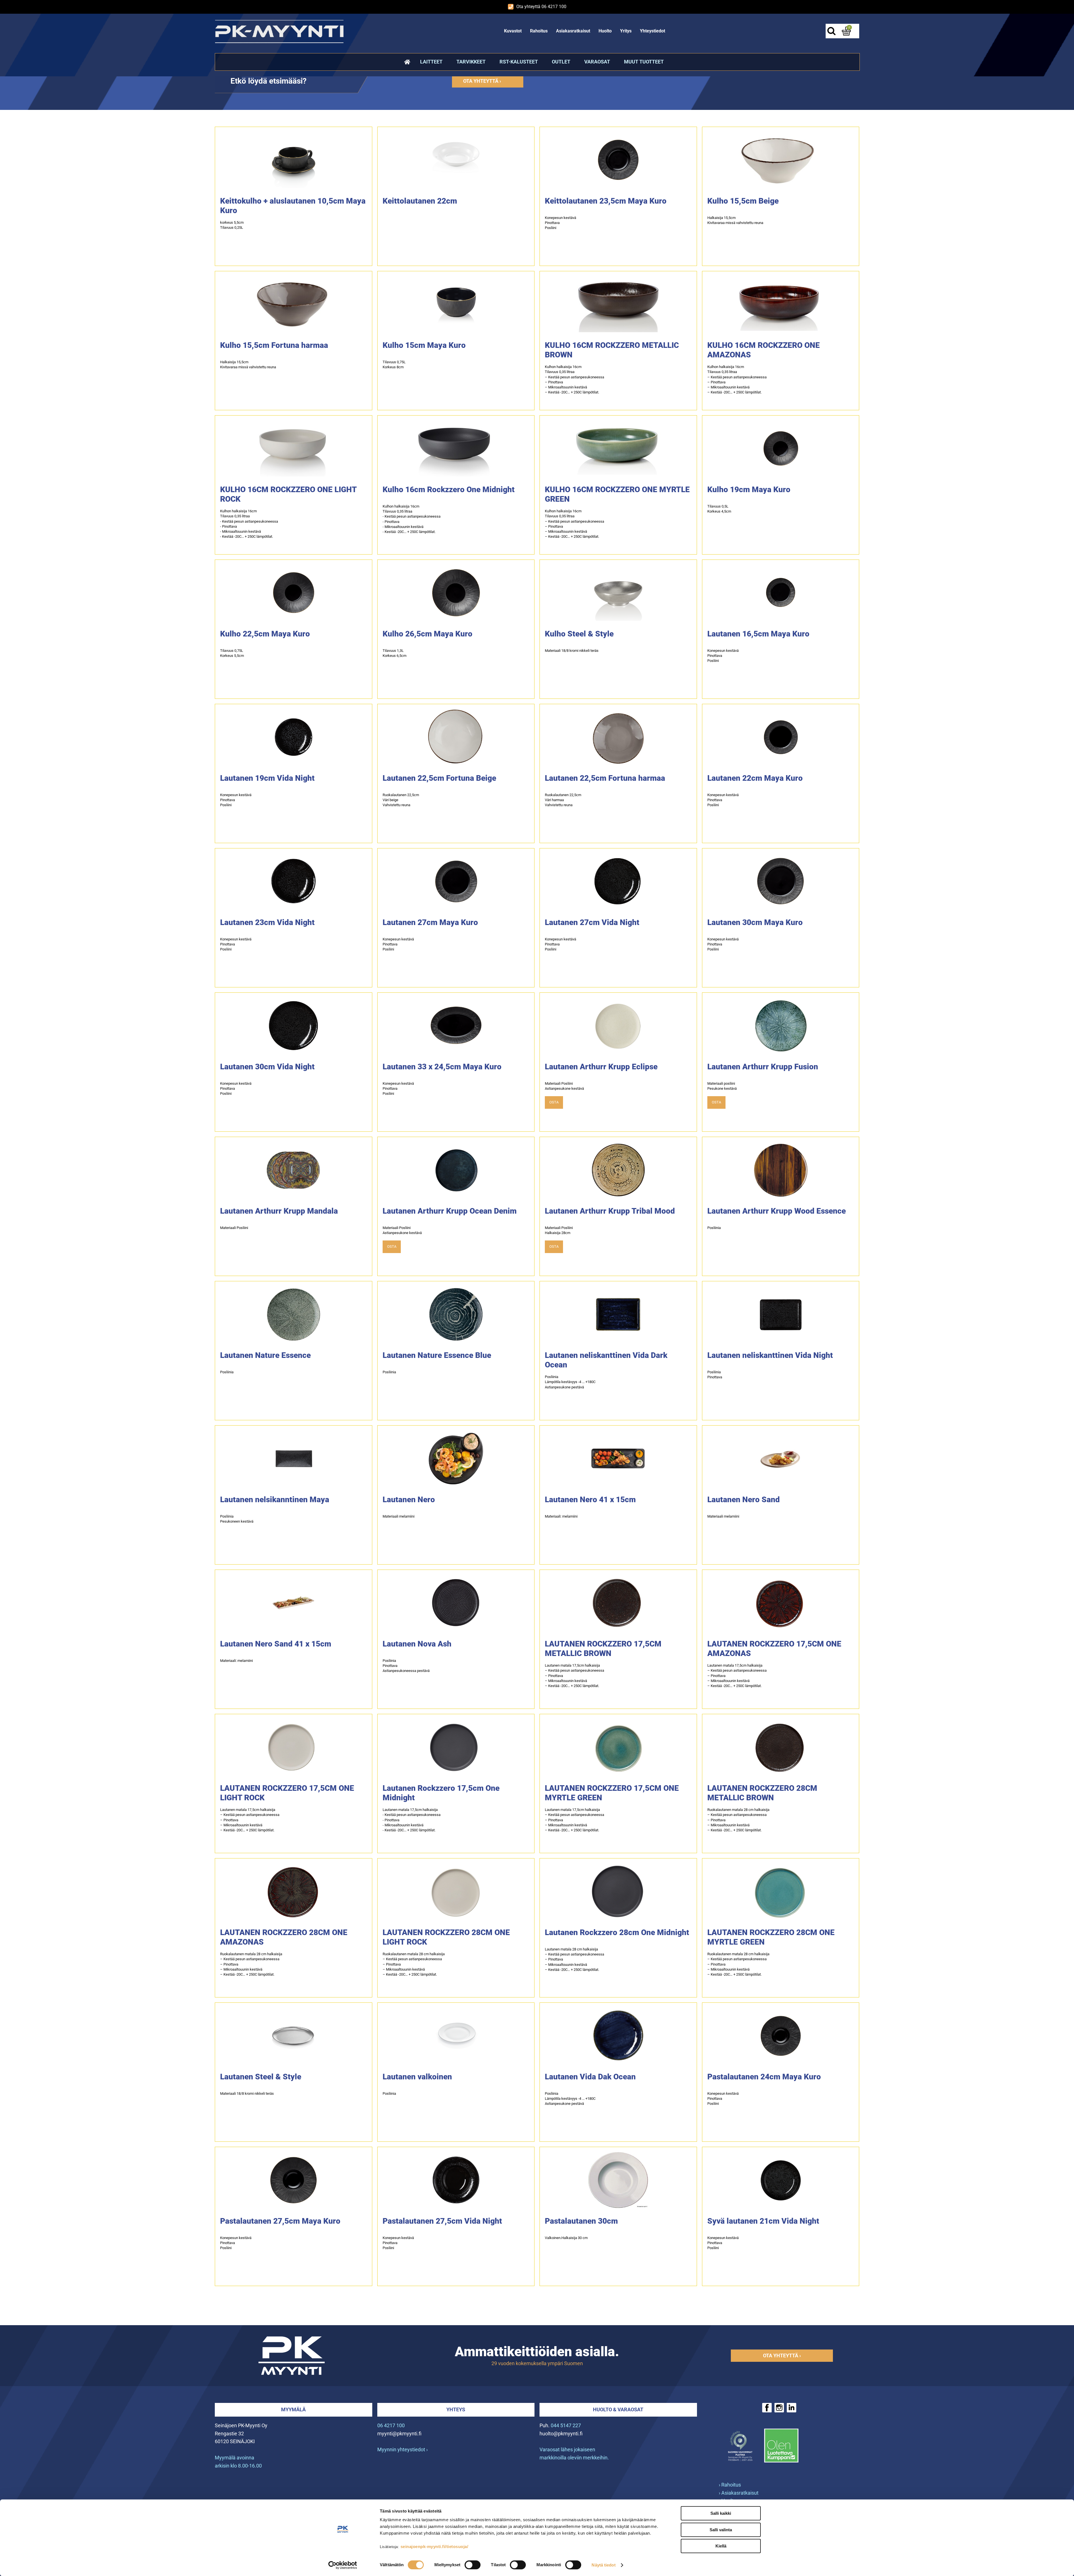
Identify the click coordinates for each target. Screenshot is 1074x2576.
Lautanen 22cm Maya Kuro (755, 778)
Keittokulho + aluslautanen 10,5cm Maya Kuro (293, 206)
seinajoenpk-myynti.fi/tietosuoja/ (434, 2546)
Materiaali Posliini (234, 1228)
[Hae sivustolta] (831, 31)
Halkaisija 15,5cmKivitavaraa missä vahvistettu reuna (735, 220)
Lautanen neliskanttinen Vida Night (770, 1355)
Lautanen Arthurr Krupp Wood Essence (777, 1211)
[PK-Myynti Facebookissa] (767, 2408)
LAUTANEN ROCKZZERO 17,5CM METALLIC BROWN (603, 1649)
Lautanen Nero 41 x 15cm (590, 1500)
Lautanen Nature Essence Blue (437, 1355)
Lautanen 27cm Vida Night (592, 922)
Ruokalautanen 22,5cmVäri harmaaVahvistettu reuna (563, 800)
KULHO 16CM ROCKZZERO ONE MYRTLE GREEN (617, 494)
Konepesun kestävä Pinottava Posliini (560, 223)
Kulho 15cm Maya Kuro (424, 345)
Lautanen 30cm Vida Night (267, 1067)
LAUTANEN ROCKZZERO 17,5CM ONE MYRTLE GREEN (612, 1793)
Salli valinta (721, 2530)
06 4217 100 (391, 2425)
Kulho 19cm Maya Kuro (749, 490)
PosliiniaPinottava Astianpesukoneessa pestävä (406, 1666)
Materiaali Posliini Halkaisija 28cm (559, 1230)
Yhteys (456, 2409)
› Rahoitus (730, 2485)
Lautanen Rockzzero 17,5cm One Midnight (441, 1793)
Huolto (605, 31)
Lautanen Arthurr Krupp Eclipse (601, 1067)
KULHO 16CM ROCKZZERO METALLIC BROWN (612, 350)
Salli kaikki (721, 2513)
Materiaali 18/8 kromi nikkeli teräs (572, 651)
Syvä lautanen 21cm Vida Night (763, 2221)
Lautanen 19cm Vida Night (267, 778)
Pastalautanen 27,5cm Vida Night (442, 2221)
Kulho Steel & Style (579, 634)
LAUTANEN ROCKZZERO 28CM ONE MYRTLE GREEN (771, 1937)
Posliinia (714, 1228)
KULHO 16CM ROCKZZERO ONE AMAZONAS (764, 350)
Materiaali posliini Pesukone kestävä (722, 1086)
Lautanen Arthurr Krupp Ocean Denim (450, 1211)
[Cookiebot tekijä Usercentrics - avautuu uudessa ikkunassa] (343, 2565)
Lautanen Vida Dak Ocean (590, 2077)
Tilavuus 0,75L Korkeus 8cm (394, 365)
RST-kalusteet (519, 62)
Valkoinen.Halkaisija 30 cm (566, 2238)
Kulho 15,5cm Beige (743, 201)
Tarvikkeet (471, 62)
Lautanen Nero (409, 1500)
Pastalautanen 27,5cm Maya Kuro (280, 2221)
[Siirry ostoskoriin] (846, 31)
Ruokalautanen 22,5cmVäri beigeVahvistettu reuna (401, 800)
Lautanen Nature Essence (265, 1355)
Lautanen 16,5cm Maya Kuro (758, 634)
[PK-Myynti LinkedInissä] (792, 2408)
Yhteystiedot (653, 31)
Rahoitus (539, 31)
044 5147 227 (566, 2425)
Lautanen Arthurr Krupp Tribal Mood (610, 1211)
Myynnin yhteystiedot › (402, 2449)
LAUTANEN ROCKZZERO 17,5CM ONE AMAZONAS (774, 1649)
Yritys (626, 31)
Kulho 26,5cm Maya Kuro (428, 634)
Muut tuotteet (644, 62)
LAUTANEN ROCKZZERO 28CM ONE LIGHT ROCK (446, 1937)
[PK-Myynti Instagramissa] (779, 2408)
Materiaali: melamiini (561, 1516)
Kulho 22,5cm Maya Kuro (265, 634)
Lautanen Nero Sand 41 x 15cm (276, 1644)
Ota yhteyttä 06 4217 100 (541, 7)
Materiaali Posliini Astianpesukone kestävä (564, 1086)
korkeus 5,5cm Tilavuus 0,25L (232, 225)
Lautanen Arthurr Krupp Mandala (279, 1211)
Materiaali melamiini (399, 1516)
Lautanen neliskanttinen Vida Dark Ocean (606, 1360)
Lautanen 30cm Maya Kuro (755, 922)
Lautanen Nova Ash (417, 1644)
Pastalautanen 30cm (581, 2221)
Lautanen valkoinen (417, 2077)
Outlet (561, 62)
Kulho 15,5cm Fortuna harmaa (274, 345)
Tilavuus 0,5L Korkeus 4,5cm (719, 509)
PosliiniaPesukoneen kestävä (237, 1519)
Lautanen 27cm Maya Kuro (430, 922)
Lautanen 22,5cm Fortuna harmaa (605, 778)
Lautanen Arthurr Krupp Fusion (763, 1067)
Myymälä (293, 2409)
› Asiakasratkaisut (739, 2493)
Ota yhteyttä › (482, 81)
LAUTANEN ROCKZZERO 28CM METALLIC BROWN (762, 1793)
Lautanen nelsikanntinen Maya (275, 1500)
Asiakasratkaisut (573, 31)
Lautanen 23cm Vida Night (267, 922)
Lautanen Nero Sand (744, 1500)
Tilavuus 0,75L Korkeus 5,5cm (232, 653)
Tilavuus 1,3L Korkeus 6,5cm (394, 653)
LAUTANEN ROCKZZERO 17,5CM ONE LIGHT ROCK (287, 1793)
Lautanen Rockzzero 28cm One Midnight (617, 1932)
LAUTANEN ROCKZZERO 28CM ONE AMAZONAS (284, 1937)
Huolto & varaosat (618, 2409)
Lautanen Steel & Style (261, 2077)
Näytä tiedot (603, 2565)
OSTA (554, 1102)
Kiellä (721, 2546)
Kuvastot (513, 31)
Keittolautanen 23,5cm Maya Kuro (606, 201)
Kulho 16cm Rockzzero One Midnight (449, 490)
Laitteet (431, 62)
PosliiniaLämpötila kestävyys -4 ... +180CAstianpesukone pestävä (570, 1382)
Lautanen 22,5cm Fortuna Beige (439, 778)
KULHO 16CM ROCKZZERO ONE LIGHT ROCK (288, 494)
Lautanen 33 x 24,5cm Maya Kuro (442, 1067)
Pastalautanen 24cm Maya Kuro (764, 2077)
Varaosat (597, 62)
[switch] (473, 2565)
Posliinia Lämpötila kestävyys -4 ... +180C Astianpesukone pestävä (570, 2099)
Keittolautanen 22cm (420, 201)
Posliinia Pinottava (715, 1375)
